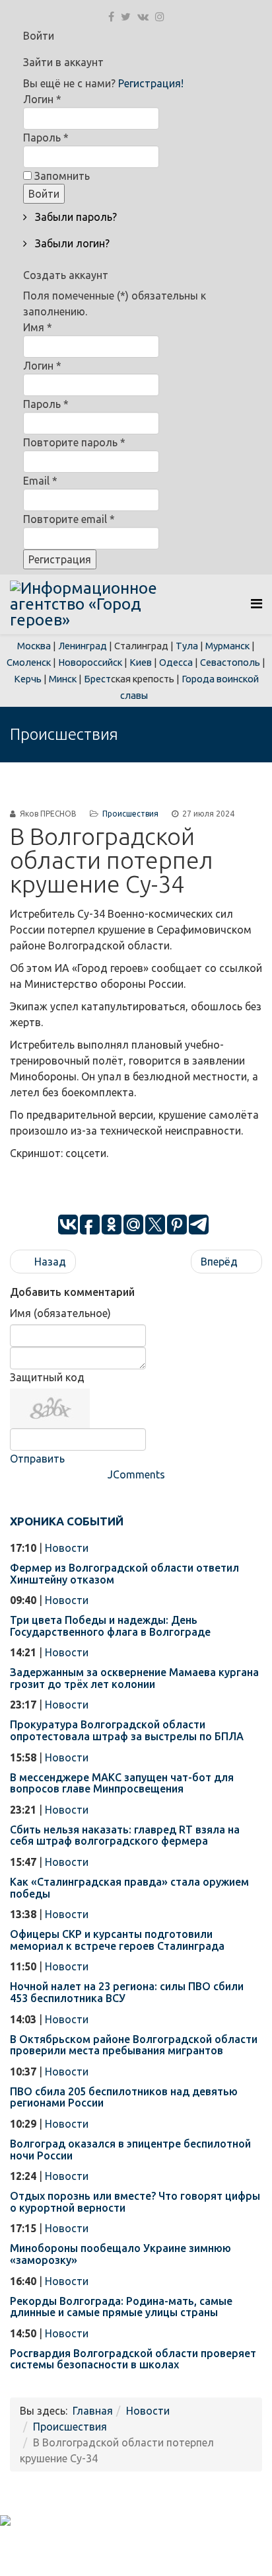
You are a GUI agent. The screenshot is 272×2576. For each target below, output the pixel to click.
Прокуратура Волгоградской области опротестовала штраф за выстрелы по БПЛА (127, 1730)
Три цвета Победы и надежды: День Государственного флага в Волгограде (110, 1626)
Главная (93, 2411)
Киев (141, 662)
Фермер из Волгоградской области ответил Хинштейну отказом (124, 1574)
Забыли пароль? (75, 217)
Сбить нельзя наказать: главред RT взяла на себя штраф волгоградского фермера (125, 1835)
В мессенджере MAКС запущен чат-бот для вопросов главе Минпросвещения (122, 1783)
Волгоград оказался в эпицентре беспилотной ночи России (130, 2150)
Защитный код (47, 1377)
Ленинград (83, 646)
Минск (63, 679)
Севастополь (230, 662)
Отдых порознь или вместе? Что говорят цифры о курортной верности (135, 2202)
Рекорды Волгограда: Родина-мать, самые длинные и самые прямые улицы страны (121, 2307)
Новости (67, 1548)
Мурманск (227, 646)
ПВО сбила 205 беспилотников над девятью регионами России (124, 2097)
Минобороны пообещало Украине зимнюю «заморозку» (120, 2254)
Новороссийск (90, 662)
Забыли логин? (71, 243)
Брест (97, 679)
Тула (187, 646)
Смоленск (29, 662)
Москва (34, 646)
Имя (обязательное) (60, 1313)
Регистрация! (151, 83)
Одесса (176, 662)
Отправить (37, 1459)
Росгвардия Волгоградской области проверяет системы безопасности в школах (133, 2359)
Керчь (28, 679)
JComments (136, 1474)
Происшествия (130, 814)
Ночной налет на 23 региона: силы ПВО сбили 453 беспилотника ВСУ (127, 1992)
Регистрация (60, 559)
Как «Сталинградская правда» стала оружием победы (129, 1888)
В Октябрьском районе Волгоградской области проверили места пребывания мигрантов (134, 2045)
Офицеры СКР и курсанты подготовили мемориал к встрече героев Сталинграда (117, 1940)
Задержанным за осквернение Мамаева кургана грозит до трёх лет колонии (134, 1678)
